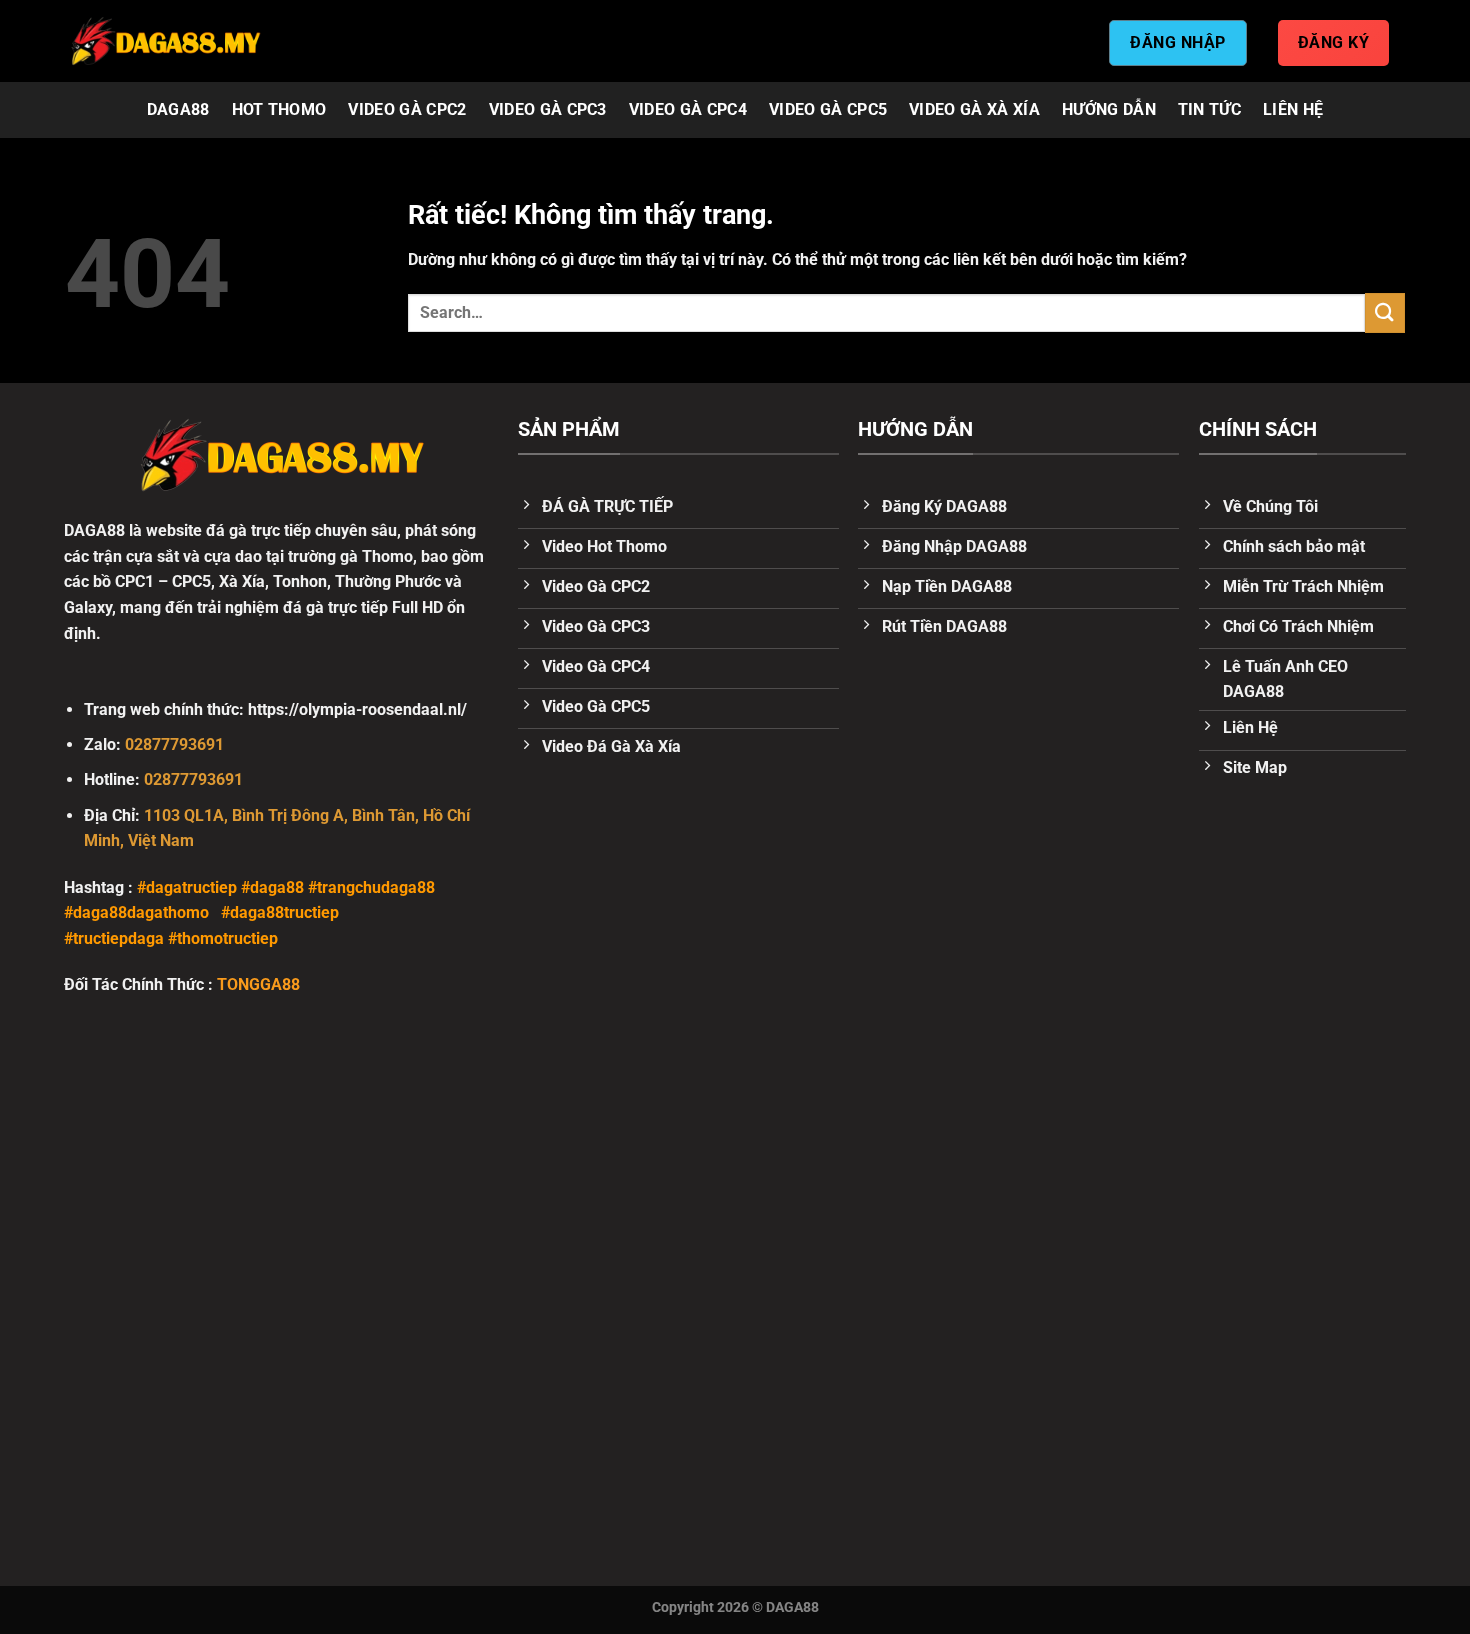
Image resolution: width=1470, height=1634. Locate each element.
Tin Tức (1209, 109)
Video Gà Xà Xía (974, 109)
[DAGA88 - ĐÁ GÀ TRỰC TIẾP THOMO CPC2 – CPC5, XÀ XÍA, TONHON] (165, 41)
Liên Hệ (1293, 109)
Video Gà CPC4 (688, 109)
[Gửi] (1385, 312)
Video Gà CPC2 (407, 109)
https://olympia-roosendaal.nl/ (357, 709)
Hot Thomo (279, 109)
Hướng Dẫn (1109, 109)
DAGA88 (178, 109)
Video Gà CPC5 (828, 109)
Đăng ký (1333, 42)
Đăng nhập (1177, 42)
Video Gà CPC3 (548, 109)
